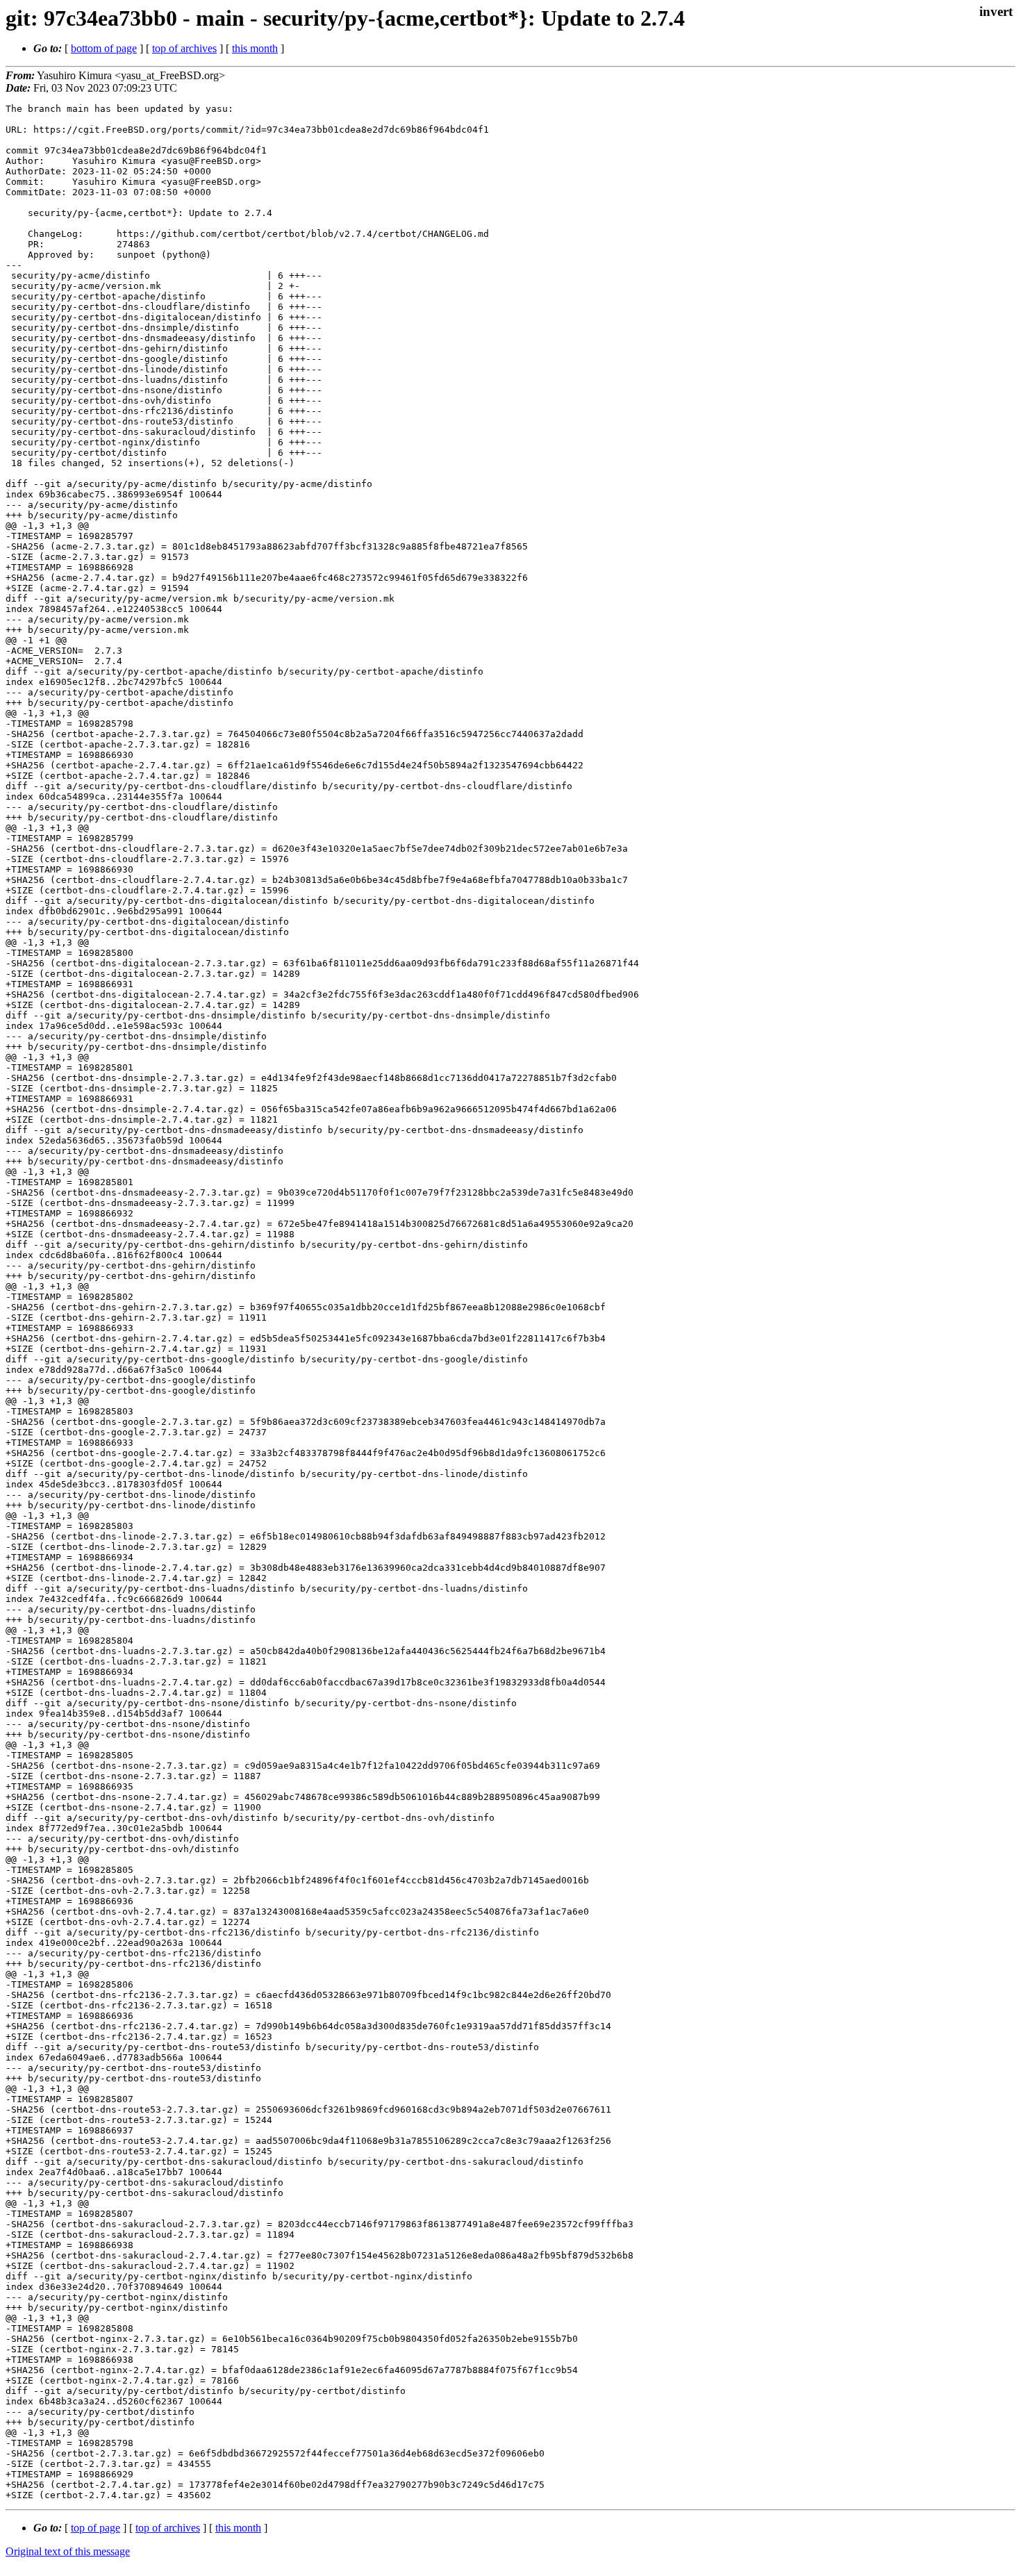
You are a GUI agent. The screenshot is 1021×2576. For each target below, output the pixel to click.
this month (255, 48)
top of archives (184, 48)
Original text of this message (68, 2551)
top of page (96, 2528)
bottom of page (104, 48)
